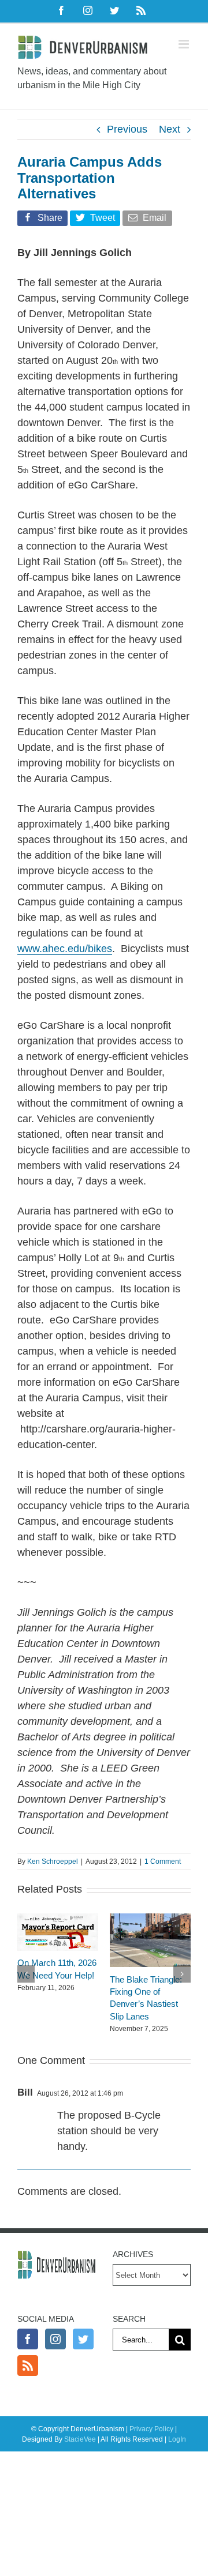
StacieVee (80, 2439)
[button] (26, 1974)
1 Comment (163, 1862)
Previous (127, 129)
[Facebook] (28, 2339)
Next (170, 129)
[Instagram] (55, 2339)
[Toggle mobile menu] (185, 44)
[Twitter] (83, 2339)
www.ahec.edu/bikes (65, 949)
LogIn (177, 2439)
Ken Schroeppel (53, 1862)
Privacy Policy (151, 2429)
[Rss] (28, 2366)
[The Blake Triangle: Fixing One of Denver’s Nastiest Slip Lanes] (150, 1919)
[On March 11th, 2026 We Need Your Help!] (58, 1919)
